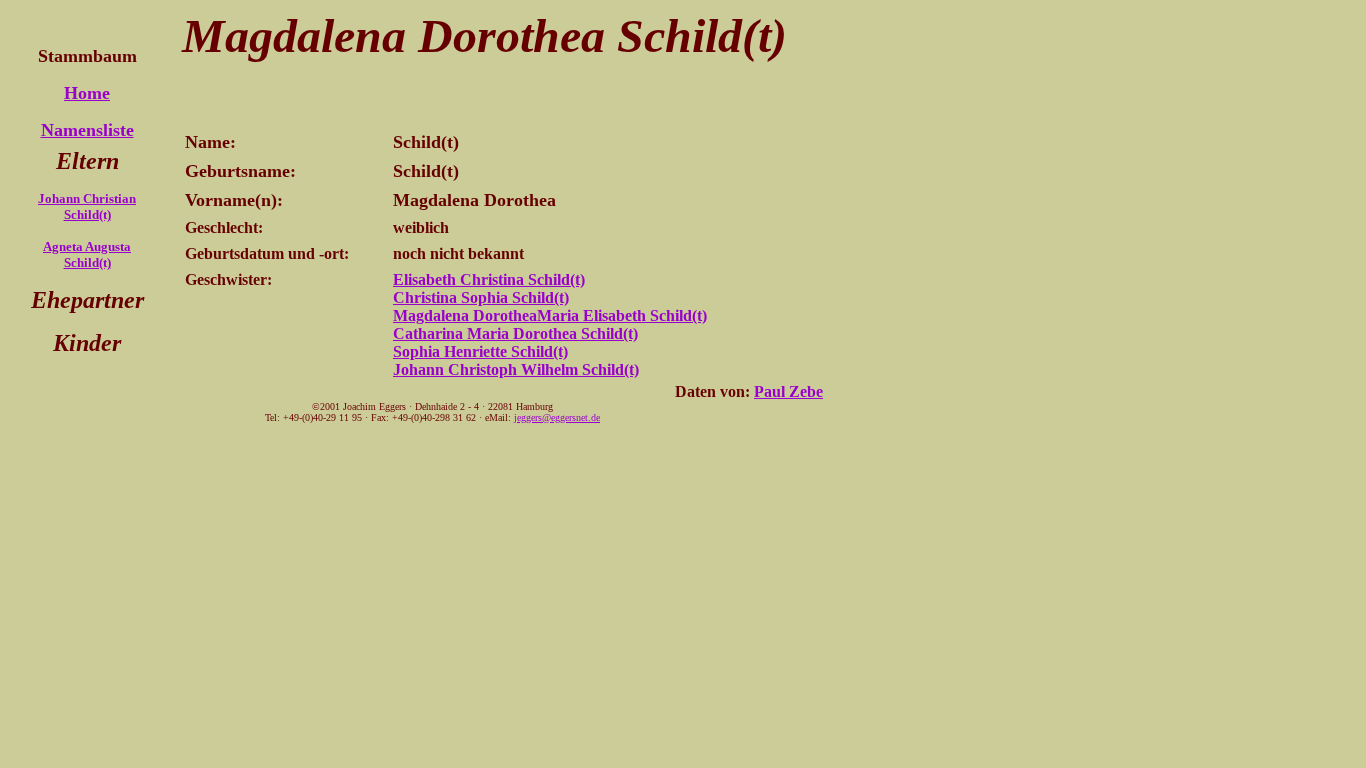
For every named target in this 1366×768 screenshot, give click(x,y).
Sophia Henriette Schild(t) (480, 351)
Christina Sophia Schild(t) (481, 297)
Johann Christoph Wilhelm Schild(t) (516, 369)
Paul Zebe (788, 391)
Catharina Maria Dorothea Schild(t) (515, 333)
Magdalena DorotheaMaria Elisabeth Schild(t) (550, 315)
